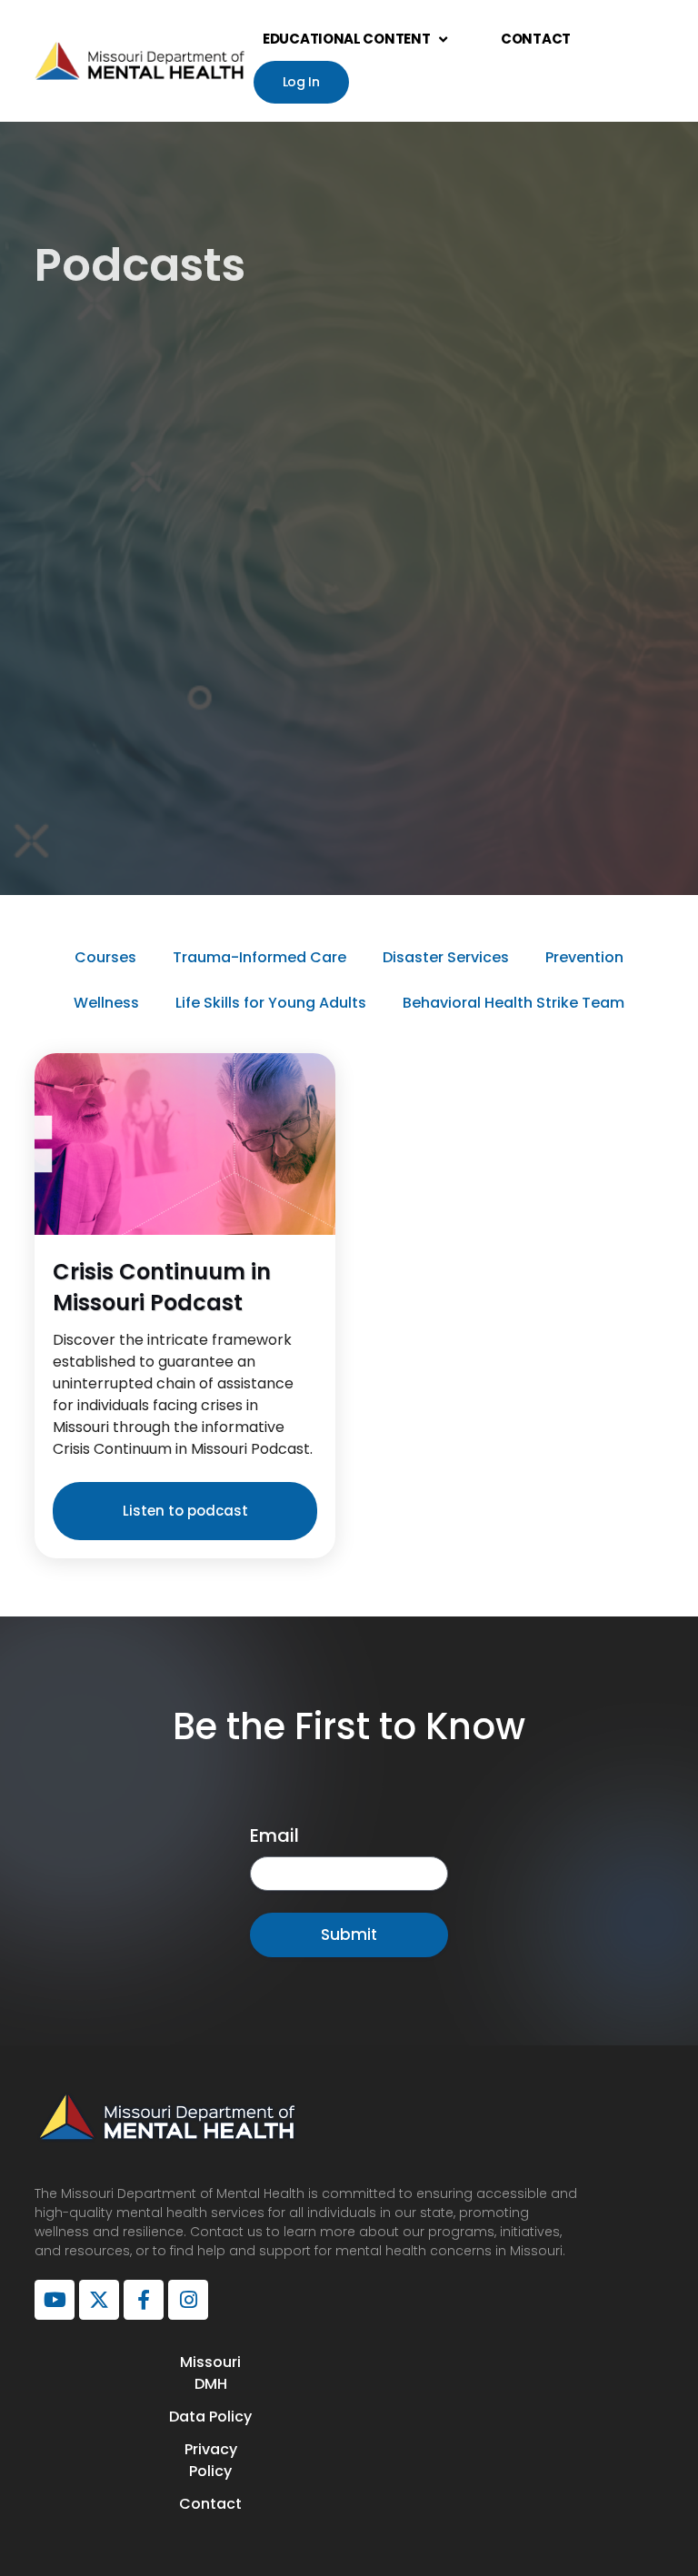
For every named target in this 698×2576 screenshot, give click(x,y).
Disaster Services (446, 957)
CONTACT (536, 39)
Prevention (584, 957)
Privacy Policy (211, 2460)
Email (274, 1835)
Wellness (106, 1003)
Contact (210, 2504)
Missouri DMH (210, 2373)
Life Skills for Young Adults (271, 1003)
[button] (185, 1511)
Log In (301, 82)
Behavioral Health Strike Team (514, 1003)
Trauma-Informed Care (259, 957)
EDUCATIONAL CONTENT (346, 39)
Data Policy (210, 2417)
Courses (105, 957)
